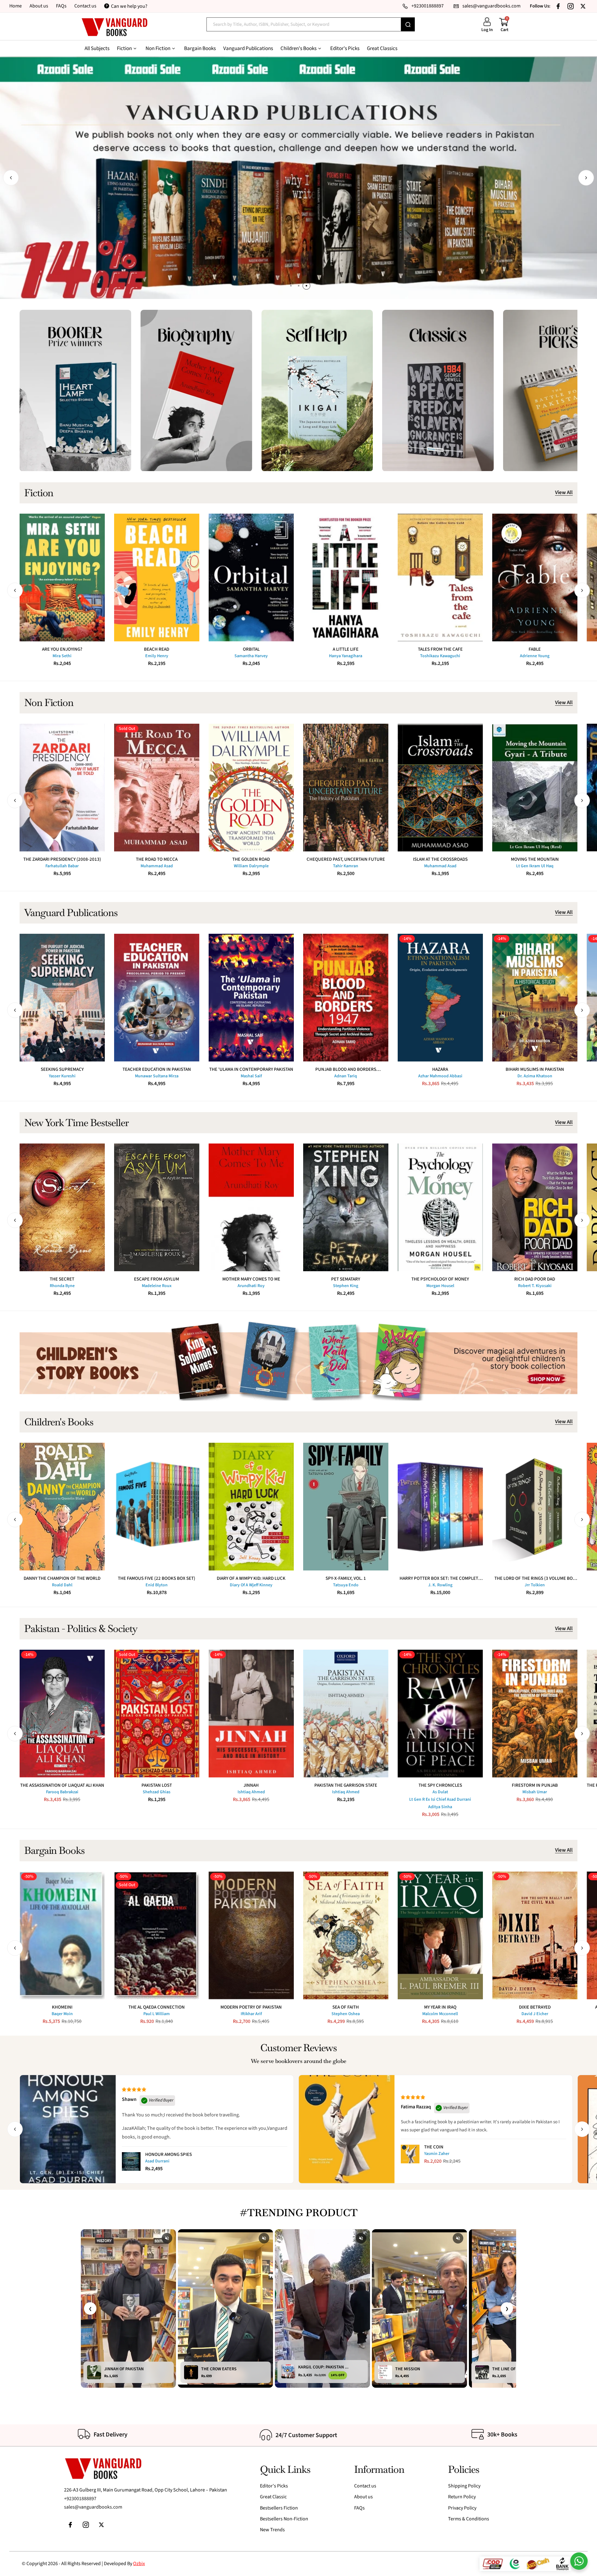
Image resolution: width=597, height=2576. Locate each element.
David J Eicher (535, 2014)
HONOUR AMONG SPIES (169, 2154)
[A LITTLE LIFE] (346, 578)
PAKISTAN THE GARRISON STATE (346, 1785)
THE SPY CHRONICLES (440, 1785)
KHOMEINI (62, 2007)
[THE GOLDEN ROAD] (251, 788)
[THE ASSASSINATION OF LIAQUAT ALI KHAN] (62, 1714)
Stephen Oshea (346, 2014)
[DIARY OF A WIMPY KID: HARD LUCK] (251, 1507)
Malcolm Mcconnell (440, 2014)
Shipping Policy (464, 2486)
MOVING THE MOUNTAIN (535, 859)
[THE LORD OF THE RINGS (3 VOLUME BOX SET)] (535, 1507)
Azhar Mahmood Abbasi (440, 1076)
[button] (11, 178)
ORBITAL (251, 649)
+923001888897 (80, 2499)
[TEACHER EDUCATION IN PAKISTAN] (157, 998)
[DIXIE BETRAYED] (535, 1935)
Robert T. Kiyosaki (535, 1286)
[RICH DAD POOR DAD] (535, 1207)
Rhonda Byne (62, 1286)
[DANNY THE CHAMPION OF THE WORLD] (62, 1507)
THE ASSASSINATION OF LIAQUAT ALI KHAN (62, 1785)
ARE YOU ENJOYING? (62, 649)
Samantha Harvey (251, 656)
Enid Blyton (157, 1585)
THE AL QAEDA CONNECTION (157, 2007)
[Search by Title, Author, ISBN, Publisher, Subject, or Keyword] (408, 24)
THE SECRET (62, 1279)
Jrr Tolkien (535, 1585)
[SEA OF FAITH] (346, 1935)
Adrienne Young (535, 656)
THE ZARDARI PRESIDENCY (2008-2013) (62, 859)
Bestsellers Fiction (279, 2508)
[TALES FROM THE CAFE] (440, 578)
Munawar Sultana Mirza (157, 1076)
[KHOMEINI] (62, 1935)
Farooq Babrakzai (62, 1792)
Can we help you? (129, 6)
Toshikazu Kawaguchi (440, 656)
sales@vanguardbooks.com (93, 2507)
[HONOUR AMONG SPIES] (131, 2161)
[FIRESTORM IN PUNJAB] (535, 1714)
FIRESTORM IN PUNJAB (535, 1785)
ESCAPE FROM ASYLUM (157, 1279)
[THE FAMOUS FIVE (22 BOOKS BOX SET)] (157, 1507)
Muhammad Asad (157, 866)
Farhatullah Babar (62, 866)
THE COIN (434, 2147)
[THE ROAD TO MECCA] (157, 788)
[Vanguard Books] (114, 27)
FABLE (535, 649)
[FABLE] (535, 578)
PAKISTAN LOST (157, 1785)
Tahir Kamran (346, 866)
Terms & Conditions (469, 2519)
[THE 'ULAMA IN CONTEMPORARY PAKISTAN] (251, 998)
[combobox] (304, 24)
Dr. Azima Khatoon (535, 1076)
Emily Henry (157, 656)
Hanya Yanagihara (346, 656)
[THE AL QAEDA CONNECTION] (157, 1935)
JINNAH (251, 1785)
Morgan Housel (440, 1286)
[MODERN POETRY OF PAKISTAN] (251, 1935)
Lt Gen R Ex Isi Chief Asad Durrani (440, 1799)
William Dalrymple (251, 866)
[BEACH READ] (157, 578)
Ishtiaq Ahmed (251, 1792)
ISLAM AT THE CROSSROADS (440, 859)
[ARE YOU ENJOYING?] (62, 578)
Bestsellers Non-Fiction (284, 2519)
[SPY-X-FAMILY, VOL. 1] (346, 1507)
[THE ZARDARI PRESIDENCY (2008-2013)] (62, 788)
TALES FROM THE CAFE (440, 649)
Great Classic (273, 2497)
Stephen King (346, 1286)
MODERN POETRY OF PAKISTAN (251, 2007)
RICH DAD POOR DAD (535, 1279)
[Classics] (438, 390)
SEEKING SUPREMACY (62, 1069)
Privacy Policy (462, 2508)
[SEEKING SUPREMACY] (62, 998)
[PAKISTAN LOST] (157, 1714)
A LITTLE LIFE (346, 649)
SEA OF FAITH (346, 2007)
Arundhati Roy (251, 1286)
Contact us (85, 6)
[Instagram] (571, 6)
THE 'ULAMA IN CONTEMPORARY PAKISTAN (251, 1069)
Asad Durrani (157, 2161)
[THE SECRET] (62, 1207)
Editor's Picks (274, 2486)
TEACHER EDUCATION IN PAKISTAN (157, 1069)
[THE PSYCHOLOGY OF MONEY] (440, 1207)
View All (564, 493)
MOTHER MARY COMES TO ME (251, 1279)
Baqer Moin (62, 2014)
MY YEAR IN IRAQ (440, 2007)
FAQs (61, 6)
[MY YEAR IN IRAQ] (440, 1935)
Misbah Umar (535, 1792)
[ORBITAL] (251, 578)
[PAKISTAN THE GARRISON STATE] (346, 1714)
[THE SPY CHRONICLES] (440, 1714)
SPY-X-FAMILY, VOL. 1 (346, 1578)
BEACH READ (157, 649)
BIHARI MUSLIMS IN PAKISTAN (535, 1069)
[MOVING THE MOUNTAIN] (535, 788)
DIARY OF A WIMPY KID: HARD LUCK (251, 1578)
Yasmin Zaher (437, 2154)
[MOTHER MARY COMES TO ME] (251, 1207)
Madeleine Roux (157, 1286)
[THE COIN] (410, 2154)
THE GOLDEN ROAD (251, 859)
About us (39, 6)
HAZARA (440, 1069)
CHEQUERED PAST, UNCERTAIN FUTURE (346, 859)
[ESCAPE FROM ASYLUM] (157, 1207)
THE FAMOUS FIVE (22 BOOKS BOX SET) (157, 1578)
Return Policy (462, 2497)
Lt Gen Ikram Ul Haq (535, 866)
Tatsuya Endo (346, 1585)
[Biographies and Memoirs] (196, 390)
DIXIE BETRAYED (535, 2007)
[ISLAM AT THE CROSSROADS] (440, 788)
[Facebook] (558, 6)
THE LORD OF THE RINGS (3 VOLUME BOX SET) (535, 1578)
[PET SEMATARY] (346, 1207)
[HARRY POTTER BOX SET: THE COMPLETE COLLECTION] (440, 1507)
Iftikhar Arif (251, 2014)
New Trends (272, 2530)
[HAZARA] (440, 998)
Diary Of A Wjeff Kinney (251, 1585)
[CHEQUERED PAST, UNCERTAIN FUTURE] (346, 788)
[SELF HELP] (317, 390)
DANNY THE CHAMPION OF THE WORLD (62, 1578)
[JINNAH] (251, 1714)
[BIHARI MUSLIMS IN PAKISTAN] (535, 998)
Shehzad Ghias (157, 1792)
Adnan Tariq (346, 1076)
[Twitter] (583, 6)
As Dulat (440, 1792)
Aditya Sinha (440, 1807)
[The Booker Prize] (75, 390)
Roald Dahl (62, 1585)
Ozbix (139, 2564)
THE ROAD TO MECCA (157, 859)
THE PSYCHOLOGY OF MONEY (440, 1279)
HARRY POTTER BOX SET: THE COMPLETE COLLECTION (440, 1578)
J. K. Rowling (440, 1585)
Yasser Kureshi (62, 1076)
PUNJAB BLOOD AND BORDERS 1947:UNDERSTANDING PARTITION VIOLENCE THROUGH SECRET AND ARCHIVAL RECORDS (346, 1069)
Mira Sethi (62, 656)
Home (16, 6)
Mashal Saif (251, 1076)
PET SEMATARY (346, 1279)
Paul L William (157, 2014)
